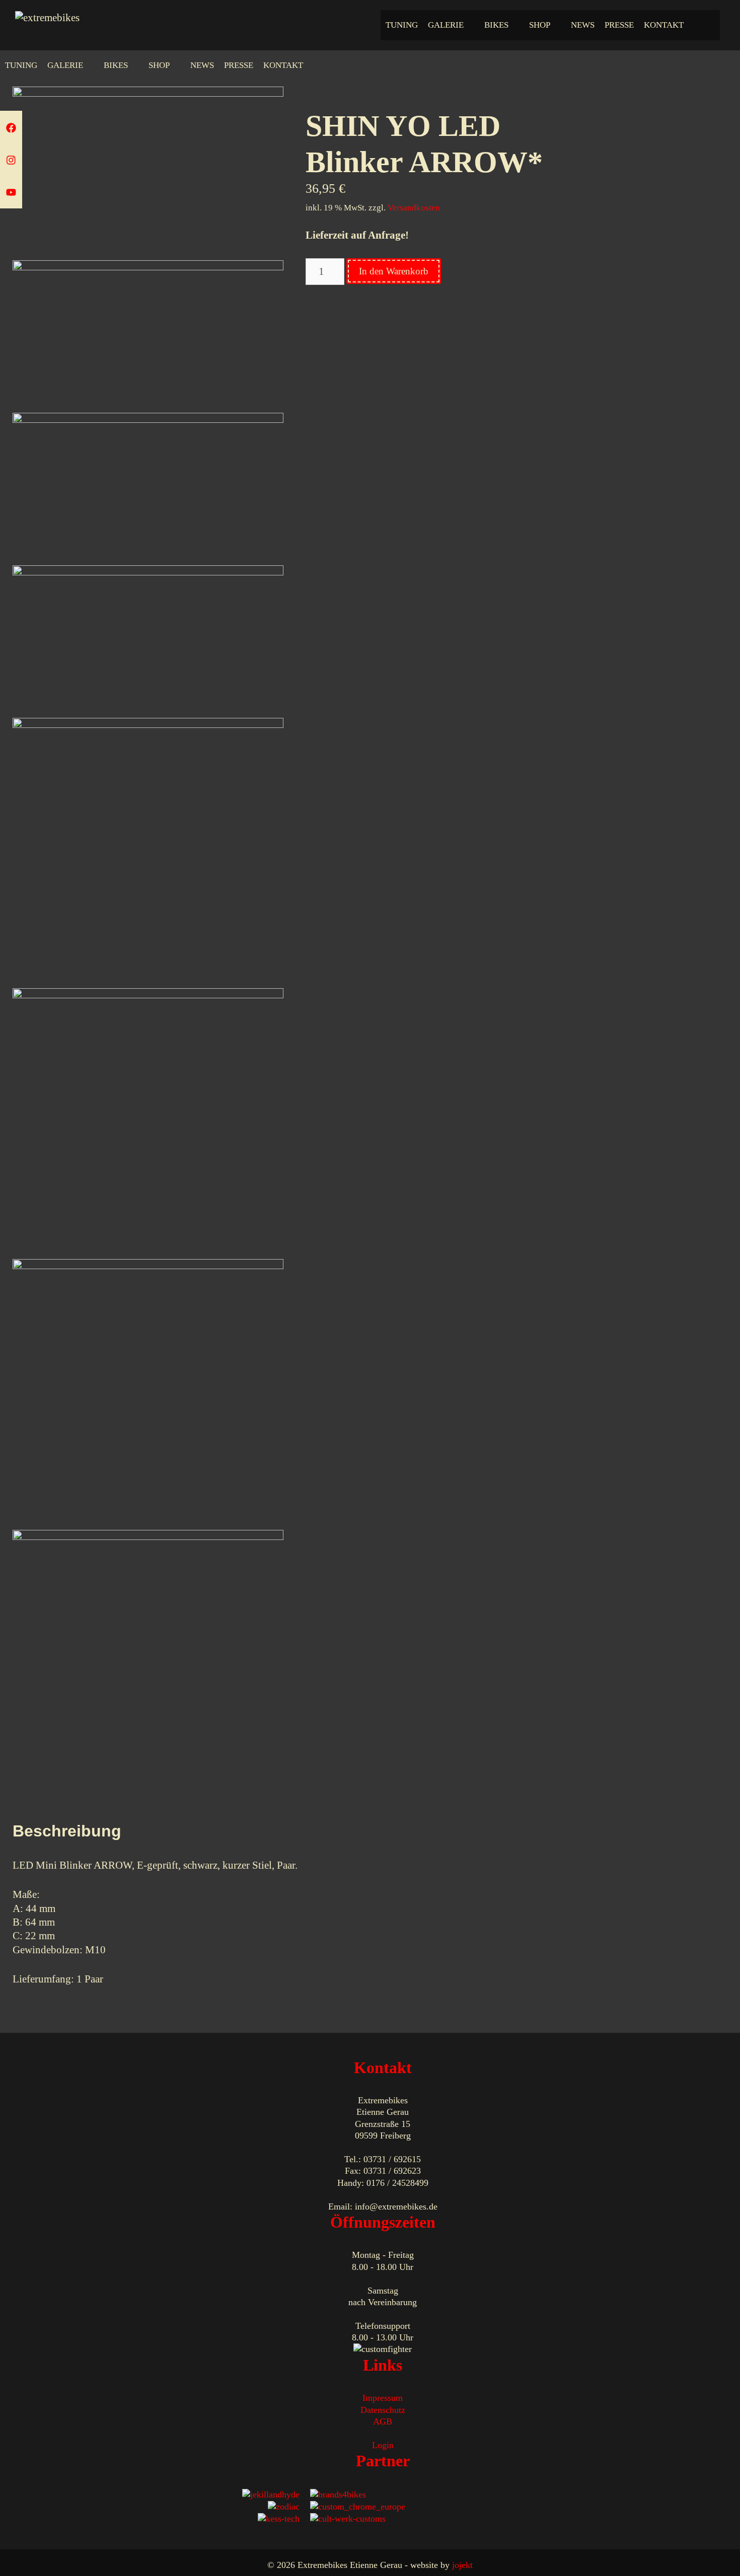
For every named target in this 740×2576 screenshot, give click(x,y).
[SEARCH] (709, 25)
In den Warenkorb (394, 271)
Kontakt (664, 25)
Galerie (446, 25)
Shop (540, 25)
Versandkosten (414, 208)
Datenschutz (383, 2410)
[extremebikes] (47, 17)
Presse (619, 25)
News (583, 25)
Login (383, 2445)
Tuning (402, 25)
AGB (383, 2421)
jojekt (462, 2565)
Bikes (496, 25)
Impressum (383, 2398)
